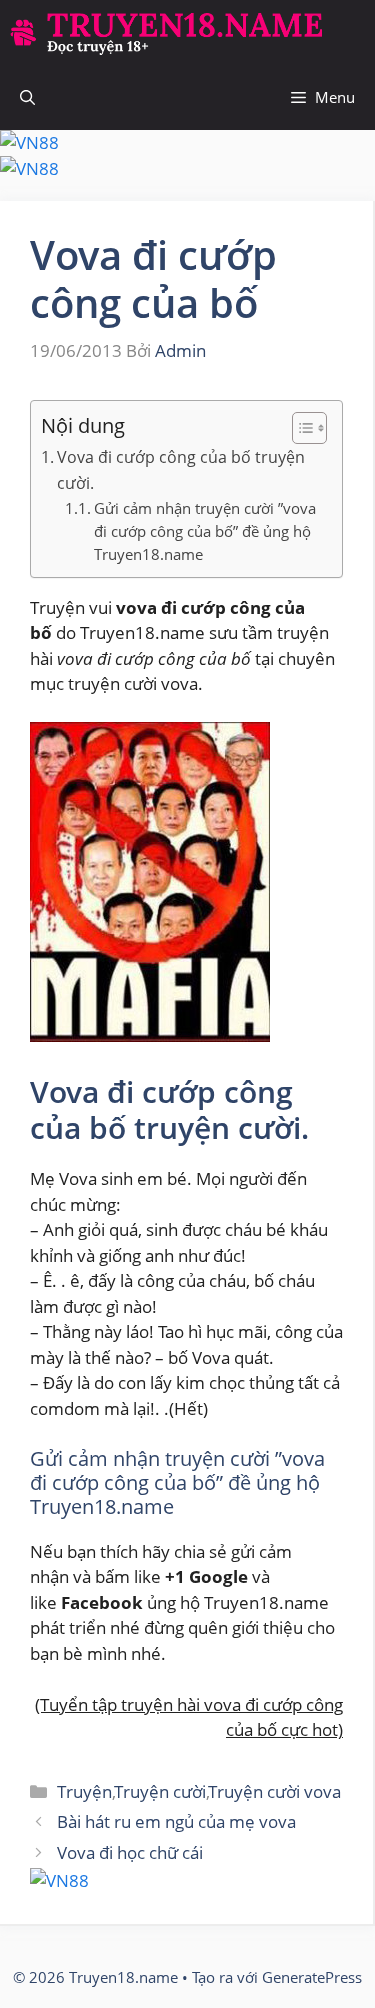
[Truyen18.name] (166, 32)
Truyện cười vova (275, 1791)
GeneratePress (312, 1977)
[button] (27, 97)
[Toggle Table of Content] (299, 428)
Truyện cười (160, 1791)
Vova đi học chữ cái (130, 1852)
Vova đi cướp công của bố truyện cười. (181, 470)
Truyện (84, 1791)
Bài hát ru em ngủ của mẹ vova (176, 1821)
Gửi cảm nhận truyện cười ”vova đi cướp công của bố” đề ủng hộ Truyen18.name (205, 531)
